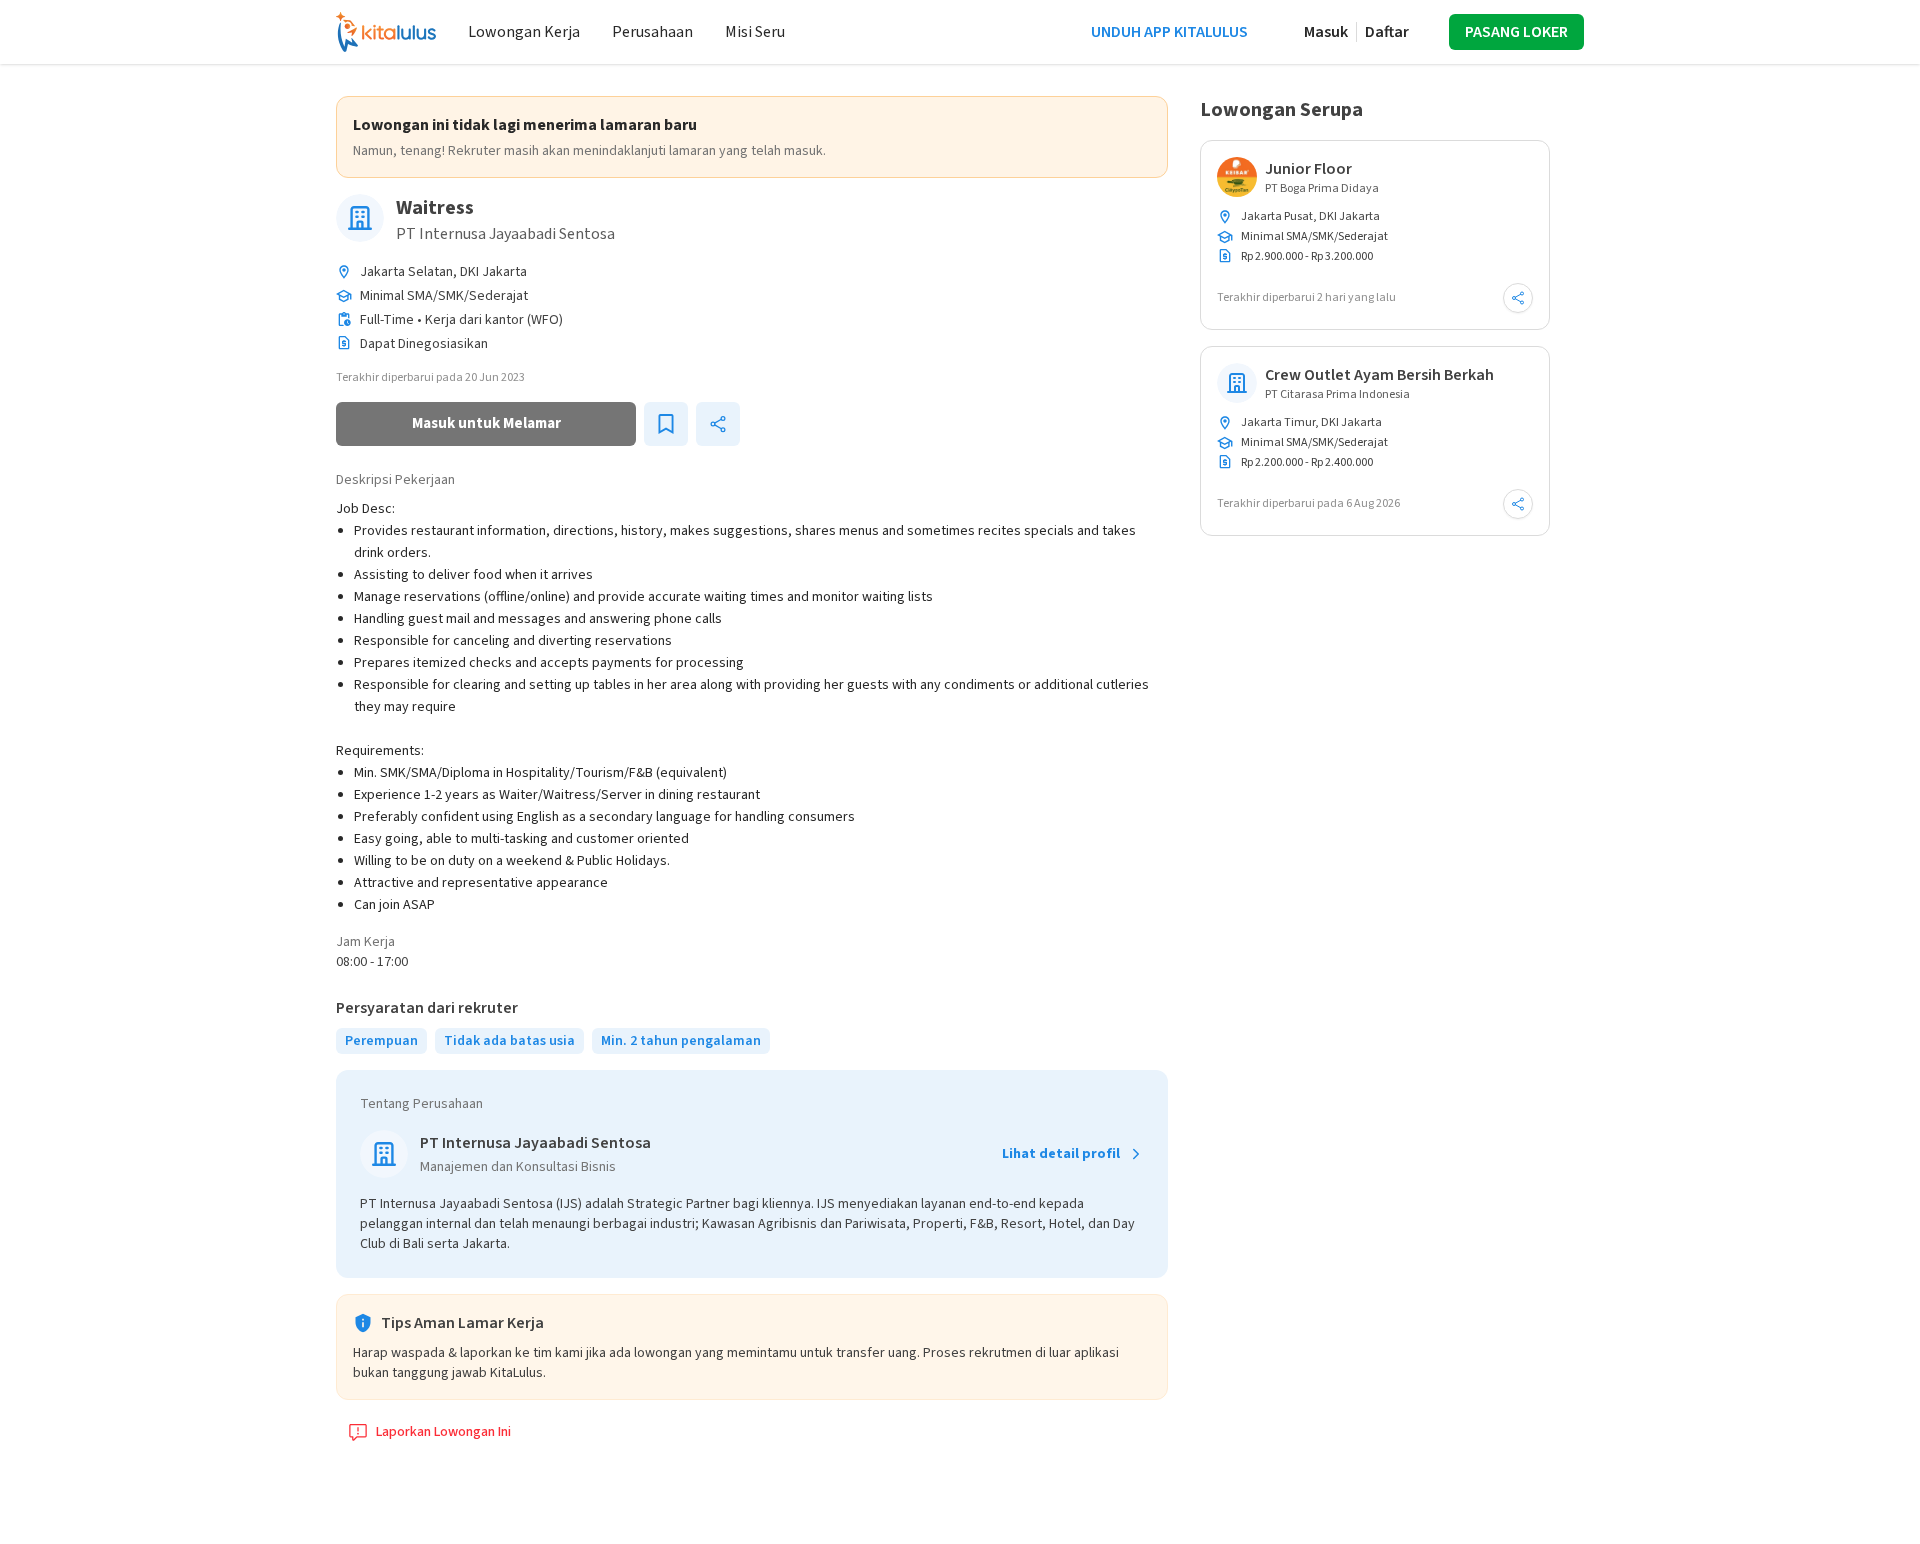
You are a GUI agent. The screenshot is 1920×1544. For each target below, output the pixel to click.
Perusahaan (652, 32)
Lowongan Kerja (524, 32)
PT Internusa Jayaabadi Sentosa (505, 234)
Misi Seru (755, 32)
